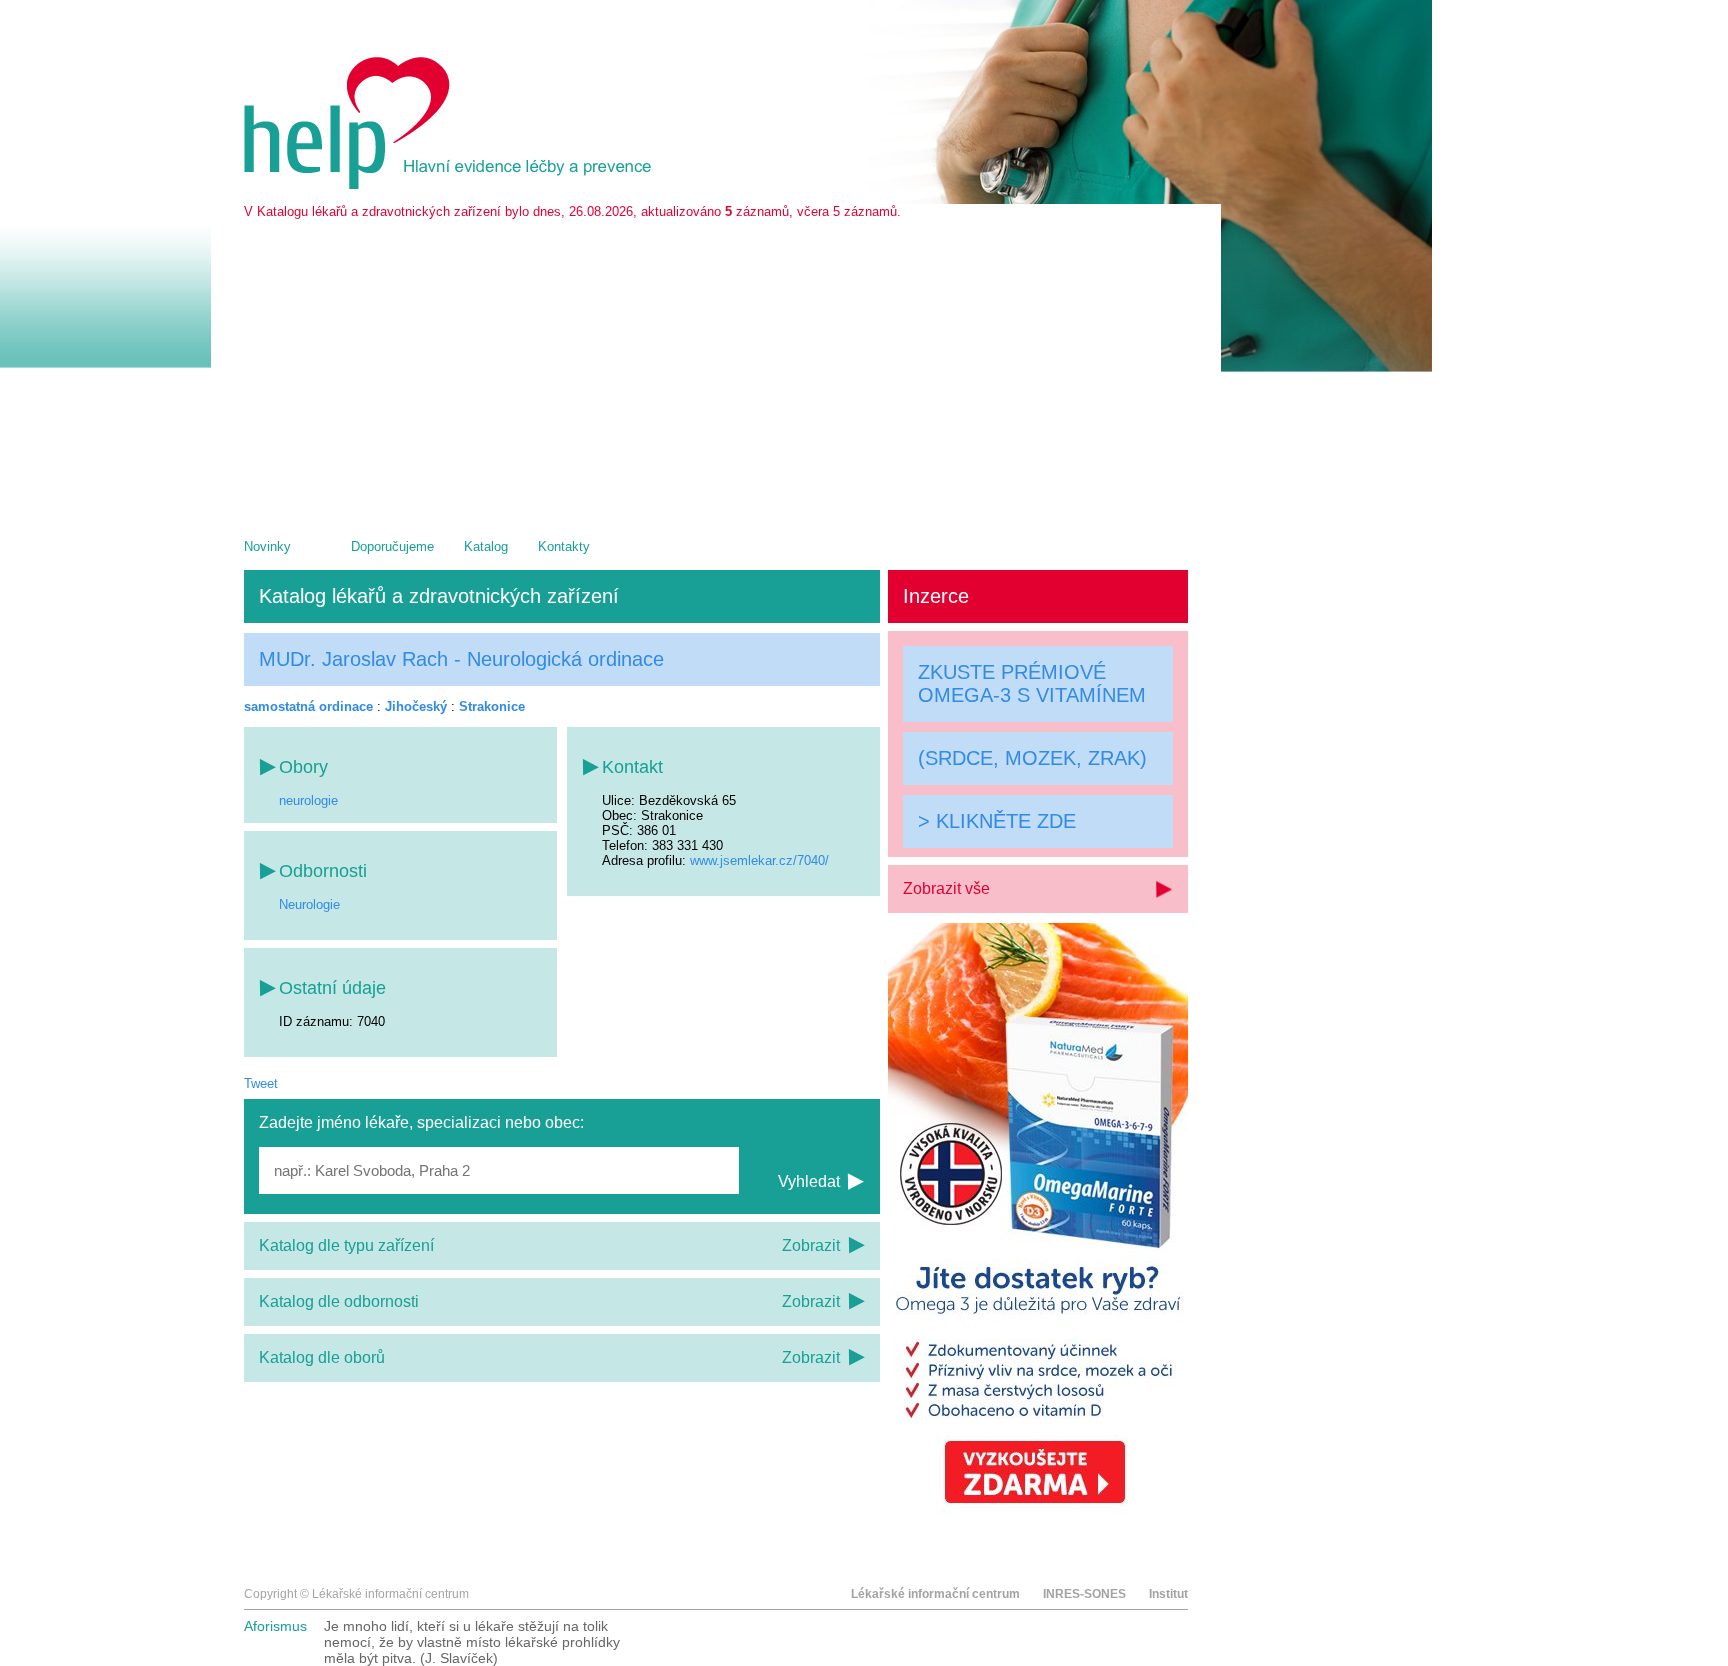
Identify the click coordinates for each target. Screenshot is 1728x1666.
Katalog (486, 546)
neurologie (308, 800)
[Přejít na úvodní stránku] (451, 184)
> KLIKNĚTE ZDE (997, 821)
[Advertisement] (716, 369)
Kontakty (564, 546)
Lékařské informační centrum (935, 1594)
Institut (1168, 1594)
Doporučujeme (392, 546)
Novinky (267, 546)
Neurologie (309, 904)
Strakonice (492, 706)
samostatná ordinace (308, 706)
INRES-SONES (1084, 1594)
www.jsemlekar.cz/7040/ (759, 860)
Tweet (261, 1083)
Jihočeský (416, 706)
